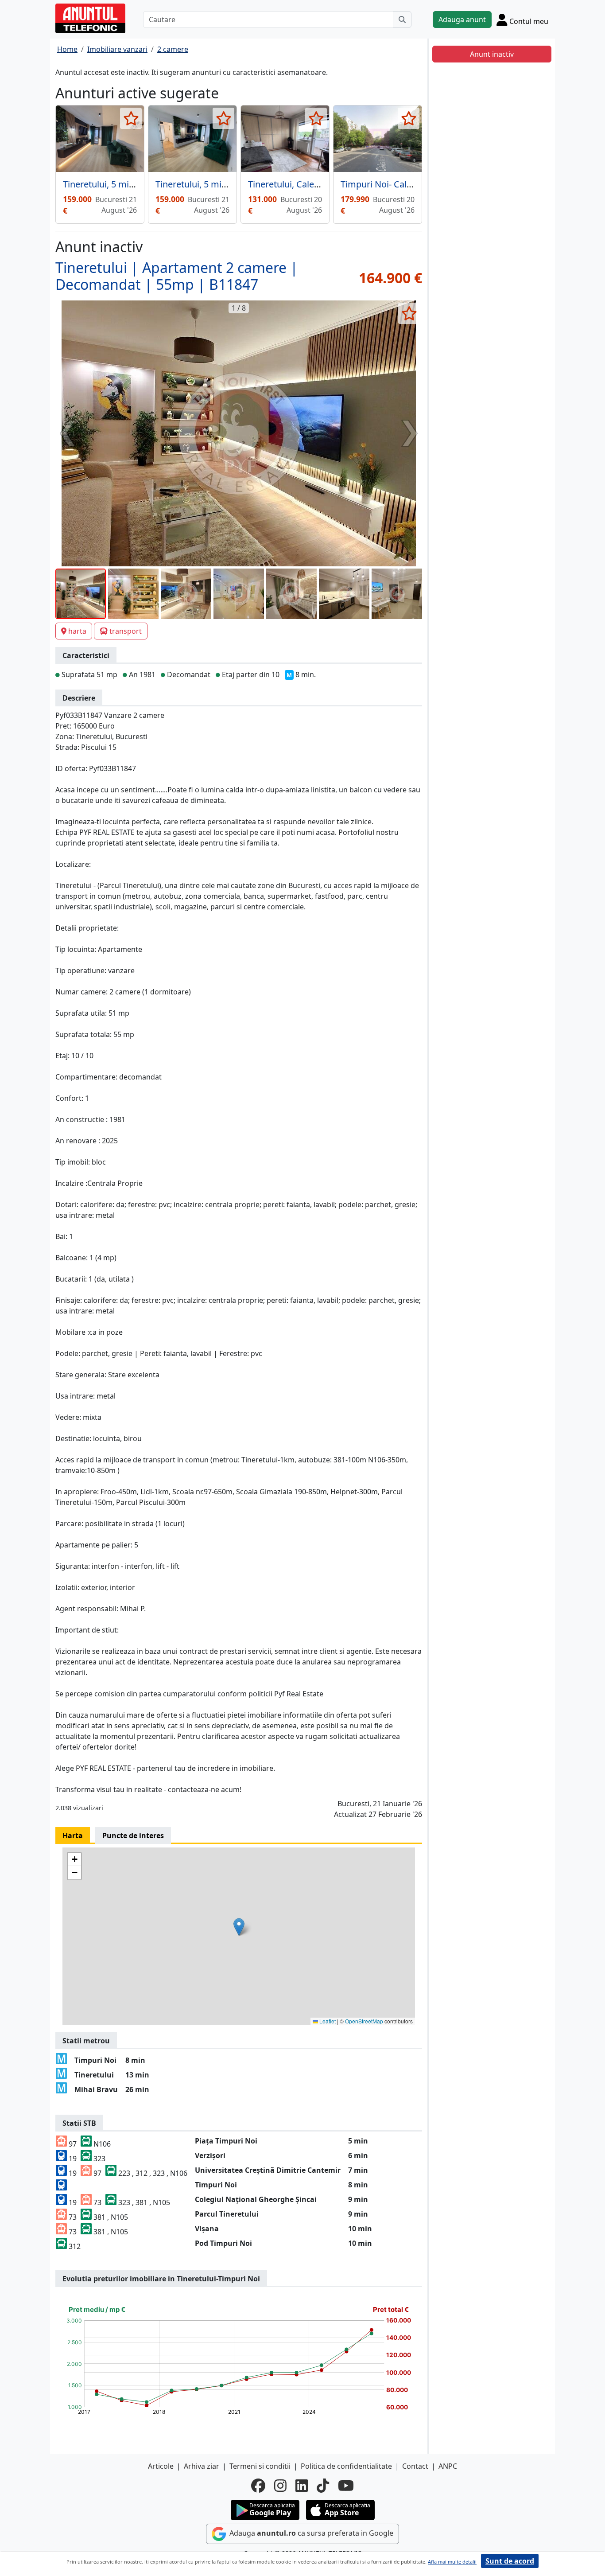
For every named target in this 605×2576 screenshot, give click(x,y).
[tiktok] (323, 2486)
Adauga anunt (462, 19)
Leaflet (327, 2021)
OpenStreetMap (364, 2021)
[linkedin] (302, 2486)
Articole (161, 2466)
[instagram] (280, 2486)
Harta (73, 1836)
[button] (239, 1927)
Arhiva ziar (202, 2466)
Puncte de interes (133, 1836)
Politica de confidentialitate (346, 2466)
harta (77, 631)
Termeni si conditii (260, 2466)
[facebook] (258, 2486)
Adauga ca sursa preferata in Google (310, 2533)
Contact (415, 2466)
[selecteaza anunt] (131, 118)
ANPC (448, 2466)
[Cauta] (402, 19)
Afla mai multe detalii (452, 2562)
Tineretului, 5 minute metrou (214, 184)
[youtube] (346, 2486)
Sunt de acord (510, 2561)
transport (126, 631)
